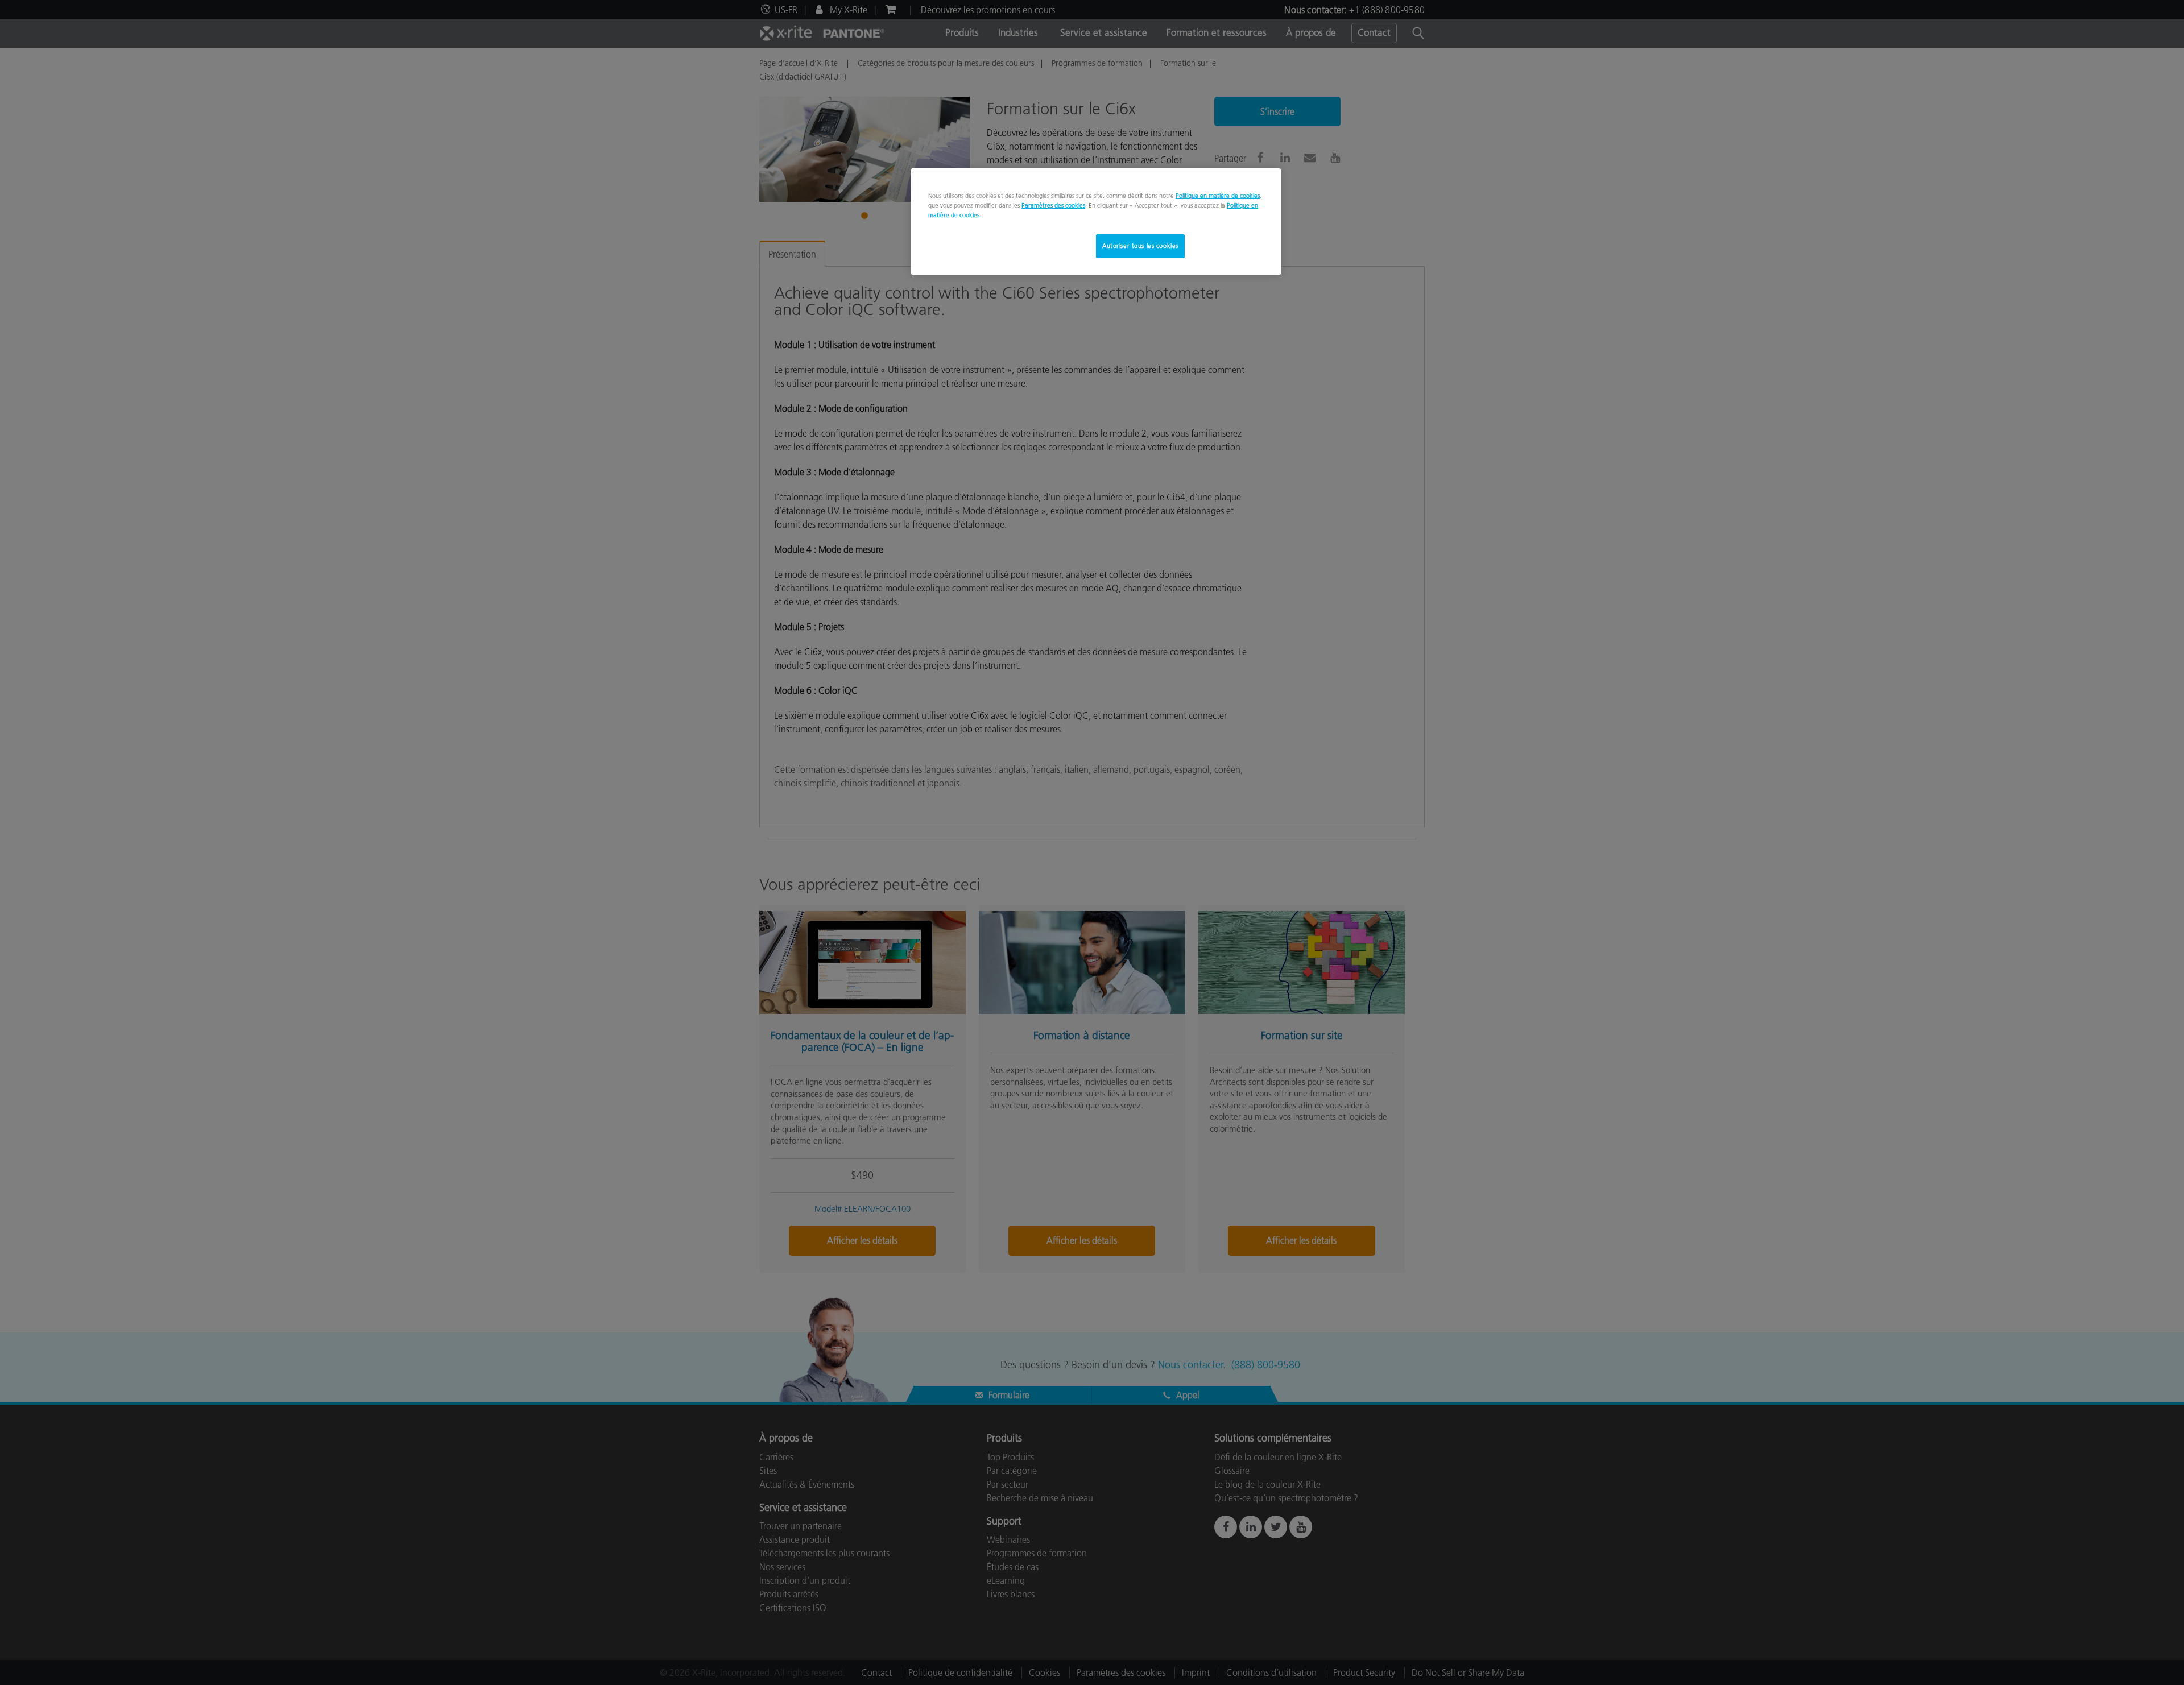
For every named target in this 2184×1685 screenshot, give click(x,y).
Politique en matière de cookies (1218, 196)
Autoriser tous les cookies (1140, 246)
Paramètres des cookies (1053, 205)
